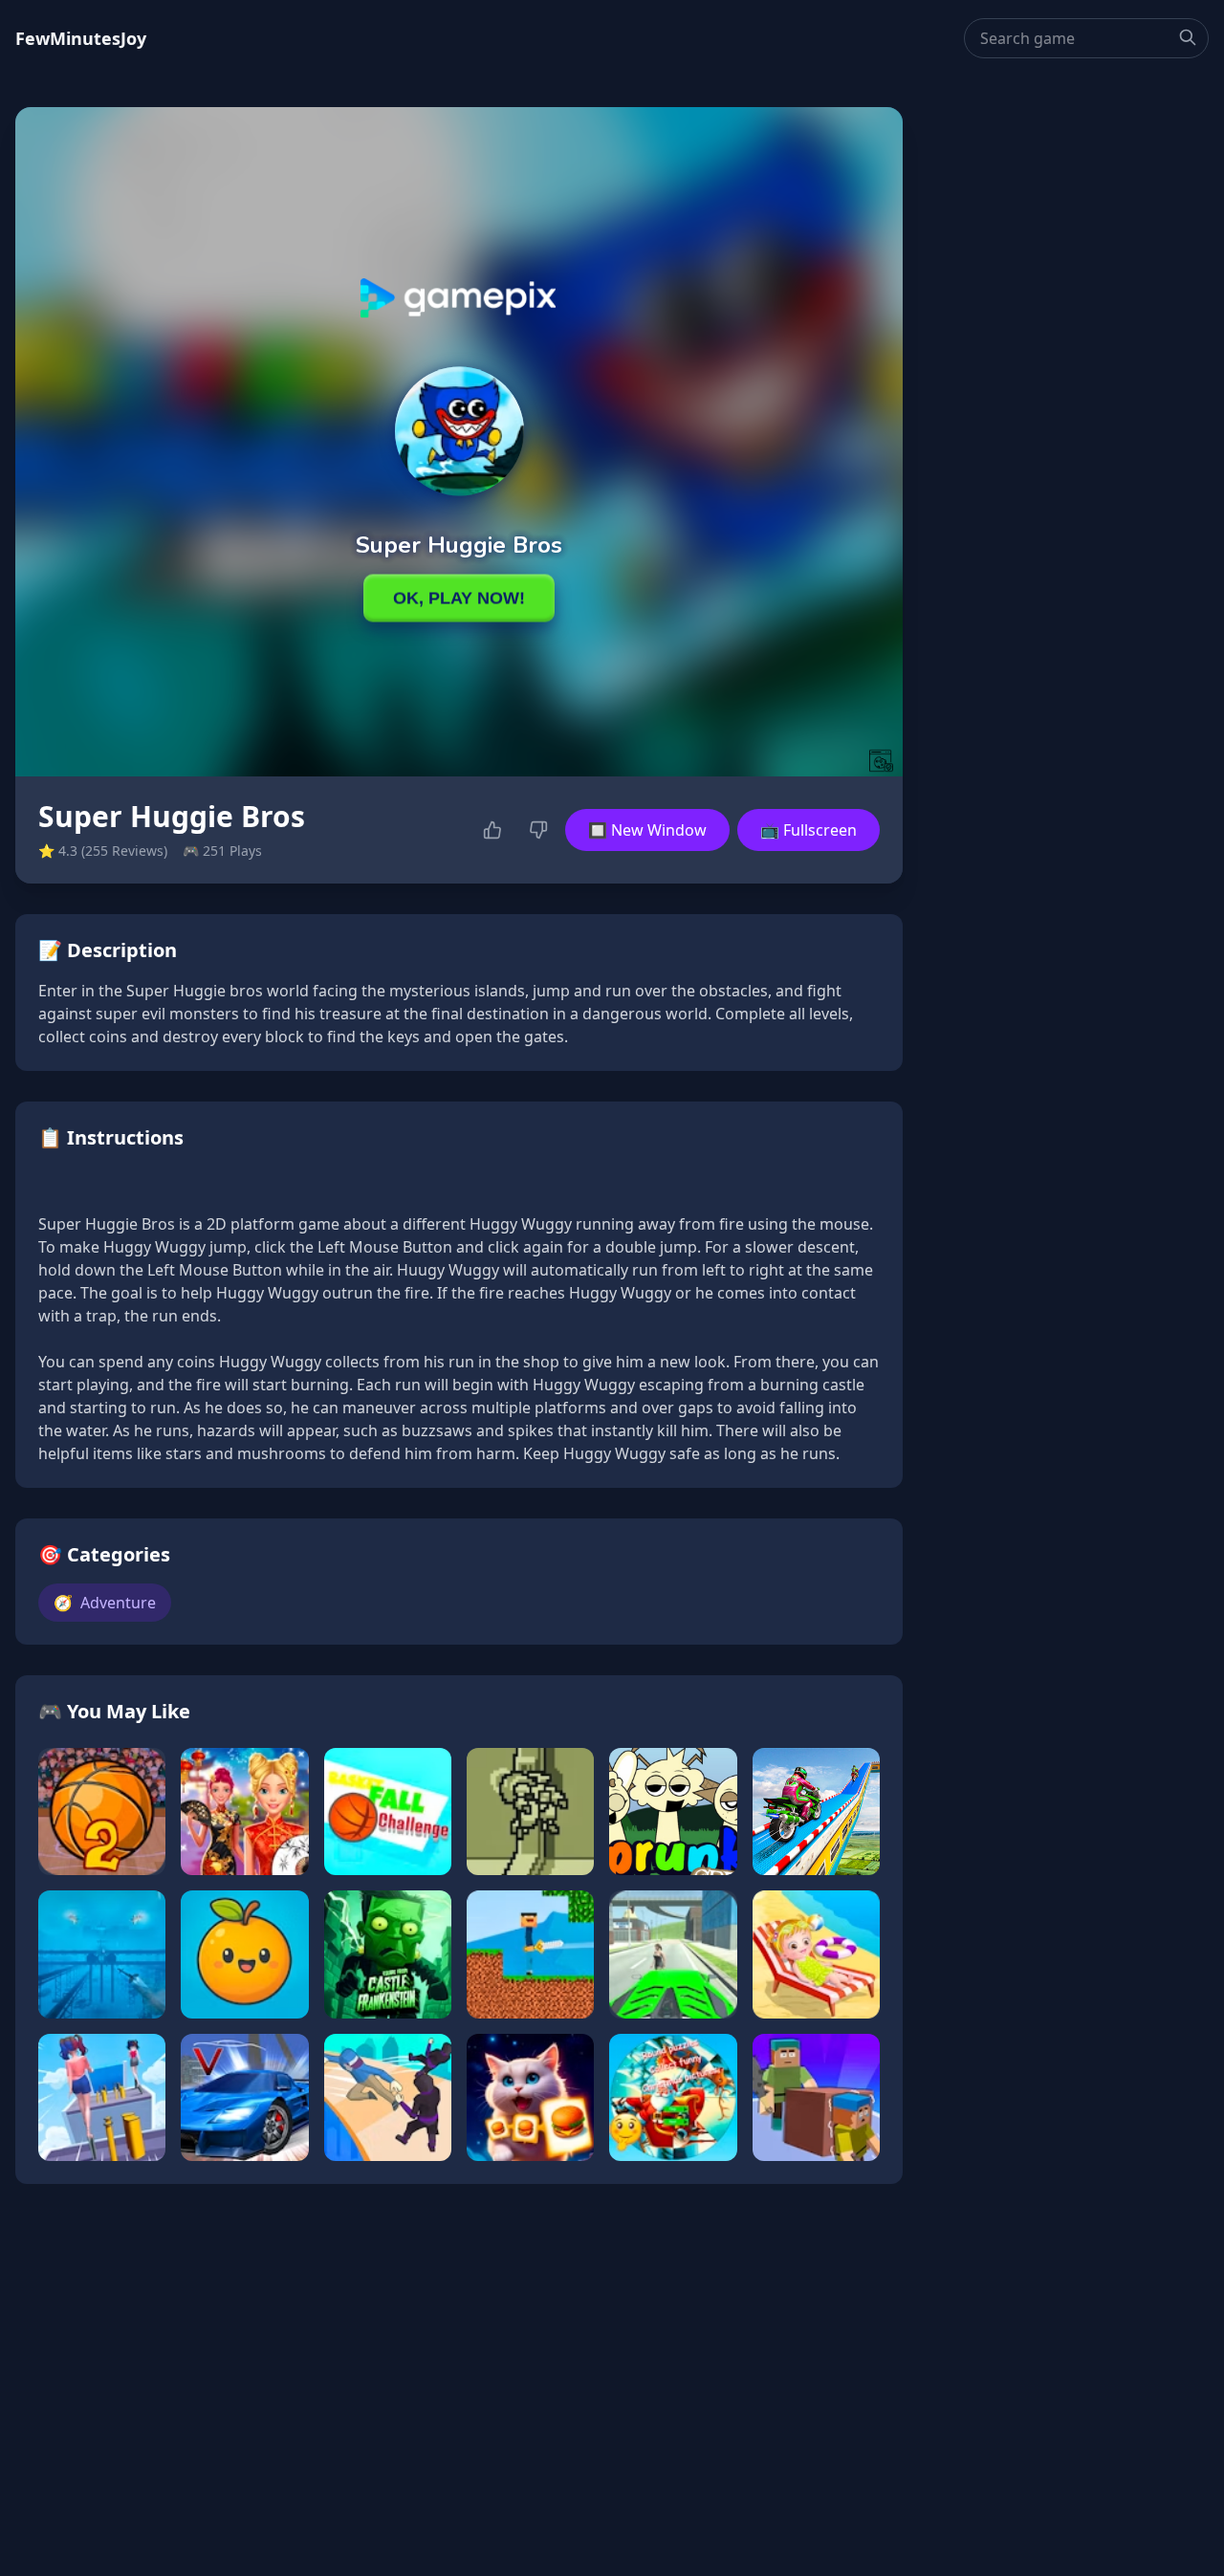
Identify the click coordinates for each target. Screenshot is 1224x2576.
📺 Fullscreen (809, 830)
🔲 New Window (647, 830)
